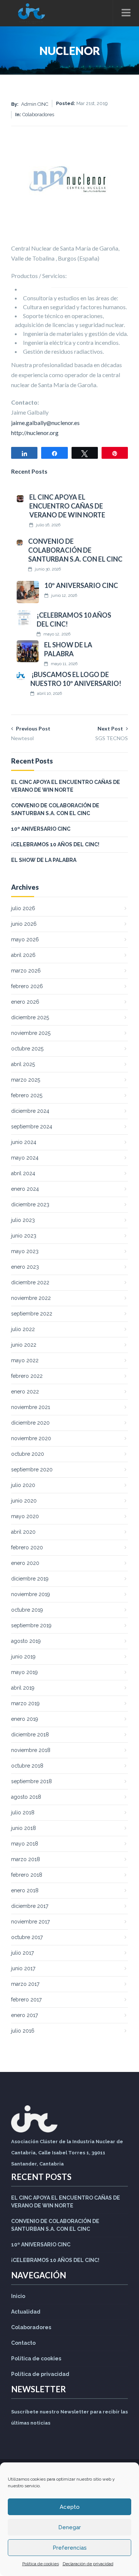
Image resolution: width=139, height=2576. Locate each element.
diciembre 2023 (30, 1204)
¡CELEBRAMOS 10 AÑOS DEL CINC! (55, 844)
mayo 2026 (25, 939)
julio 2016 (23, 2031)
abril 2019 (23, 1688)
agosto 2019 (26, 1641)
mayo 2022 (25, 1360)
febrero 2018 (27, 1875)
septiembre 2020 (32, 1470)
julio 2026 (23, 908)
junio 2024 (24, 1142)
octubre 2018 (27, 1766)
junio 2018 (24, 1828)
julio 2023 (23, 1220)
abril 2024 (23, 1173)
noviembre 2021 (31, 1407)
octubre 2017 (27, 1937)
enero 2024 (25, 1189)
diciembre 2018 (30, 1735)
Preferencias (70, 2548)
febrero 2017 (26, 2000)
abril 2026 (23, 955)
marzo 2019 (25, 1703)
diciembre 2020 (30, 1423)
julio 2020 (23, 1485)
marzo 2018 (26, 1859)
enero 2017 (24, 2015)
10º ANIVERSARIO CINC (81, 585)
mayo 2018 (25, 1844)
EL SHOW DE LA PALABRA (44, 860)
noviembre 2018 (31, 1750)
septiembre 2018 (32, 1781)
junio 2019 (23, 1657)
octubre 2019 (27, 1610)
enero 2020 (25, 1563)
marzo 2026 (26, 971)
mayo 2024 (25, 1158)
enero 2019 (25, 1719)
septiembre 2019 (31, 1625)
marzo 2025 (26, 1080)
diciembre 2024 (30, 1111)
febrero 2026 (27, 986)
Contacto (23, 2343)
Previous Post (31, 733)
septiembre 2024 (32, 1127)
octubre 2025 (27, 1049)
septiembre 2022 (32, 1314)
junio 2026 (24, 924)
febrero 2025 (27, 1095)
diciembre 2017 (30, 1906)
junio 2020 (24, 1501)
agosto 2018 (26, 1797)
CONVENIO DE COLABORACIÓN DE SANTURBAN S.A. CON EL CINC (75, 550)
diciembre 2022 (30, 1282)
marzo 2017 (25, 1984)
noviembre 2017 (30, 1922)
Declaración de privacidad (88, 2564)
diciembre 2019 (30, 1579)
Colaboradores (31, 2327)
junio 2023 (24, 1236)
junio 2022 (24, 1345)
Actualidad (26, 2312)
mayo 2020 (25, 1516)
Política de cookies (41, 2564)
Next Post (112, 733)
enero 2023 (25, 1267)
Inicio (18, 2296)
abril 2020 (23, 1532)
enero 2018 (25, 1890)
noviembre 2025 (31, 1033)
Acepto (70, 2507)
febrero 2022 (27, 1376)
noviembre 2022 (31, 1298)
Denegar (69, 2527)
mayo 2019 (24, 1672)
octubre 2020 (28, 1454)
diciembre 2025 (30, 1017)
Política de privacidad (40, 2374)
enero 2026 (25, 1002)
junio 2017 (23, 1968)
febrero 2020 (27, 1547)
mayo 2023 (25, 1251)
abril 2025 (23, 1064)
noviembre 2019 (31, 1594)
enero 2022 (25, 1392)
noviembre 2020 (31, 1438)
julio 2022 (23, 1329)
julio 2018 (23, 1812)
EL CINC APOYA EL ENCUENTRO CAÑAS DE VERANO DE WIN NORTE (67, 506)
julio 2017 (22, 1953)
